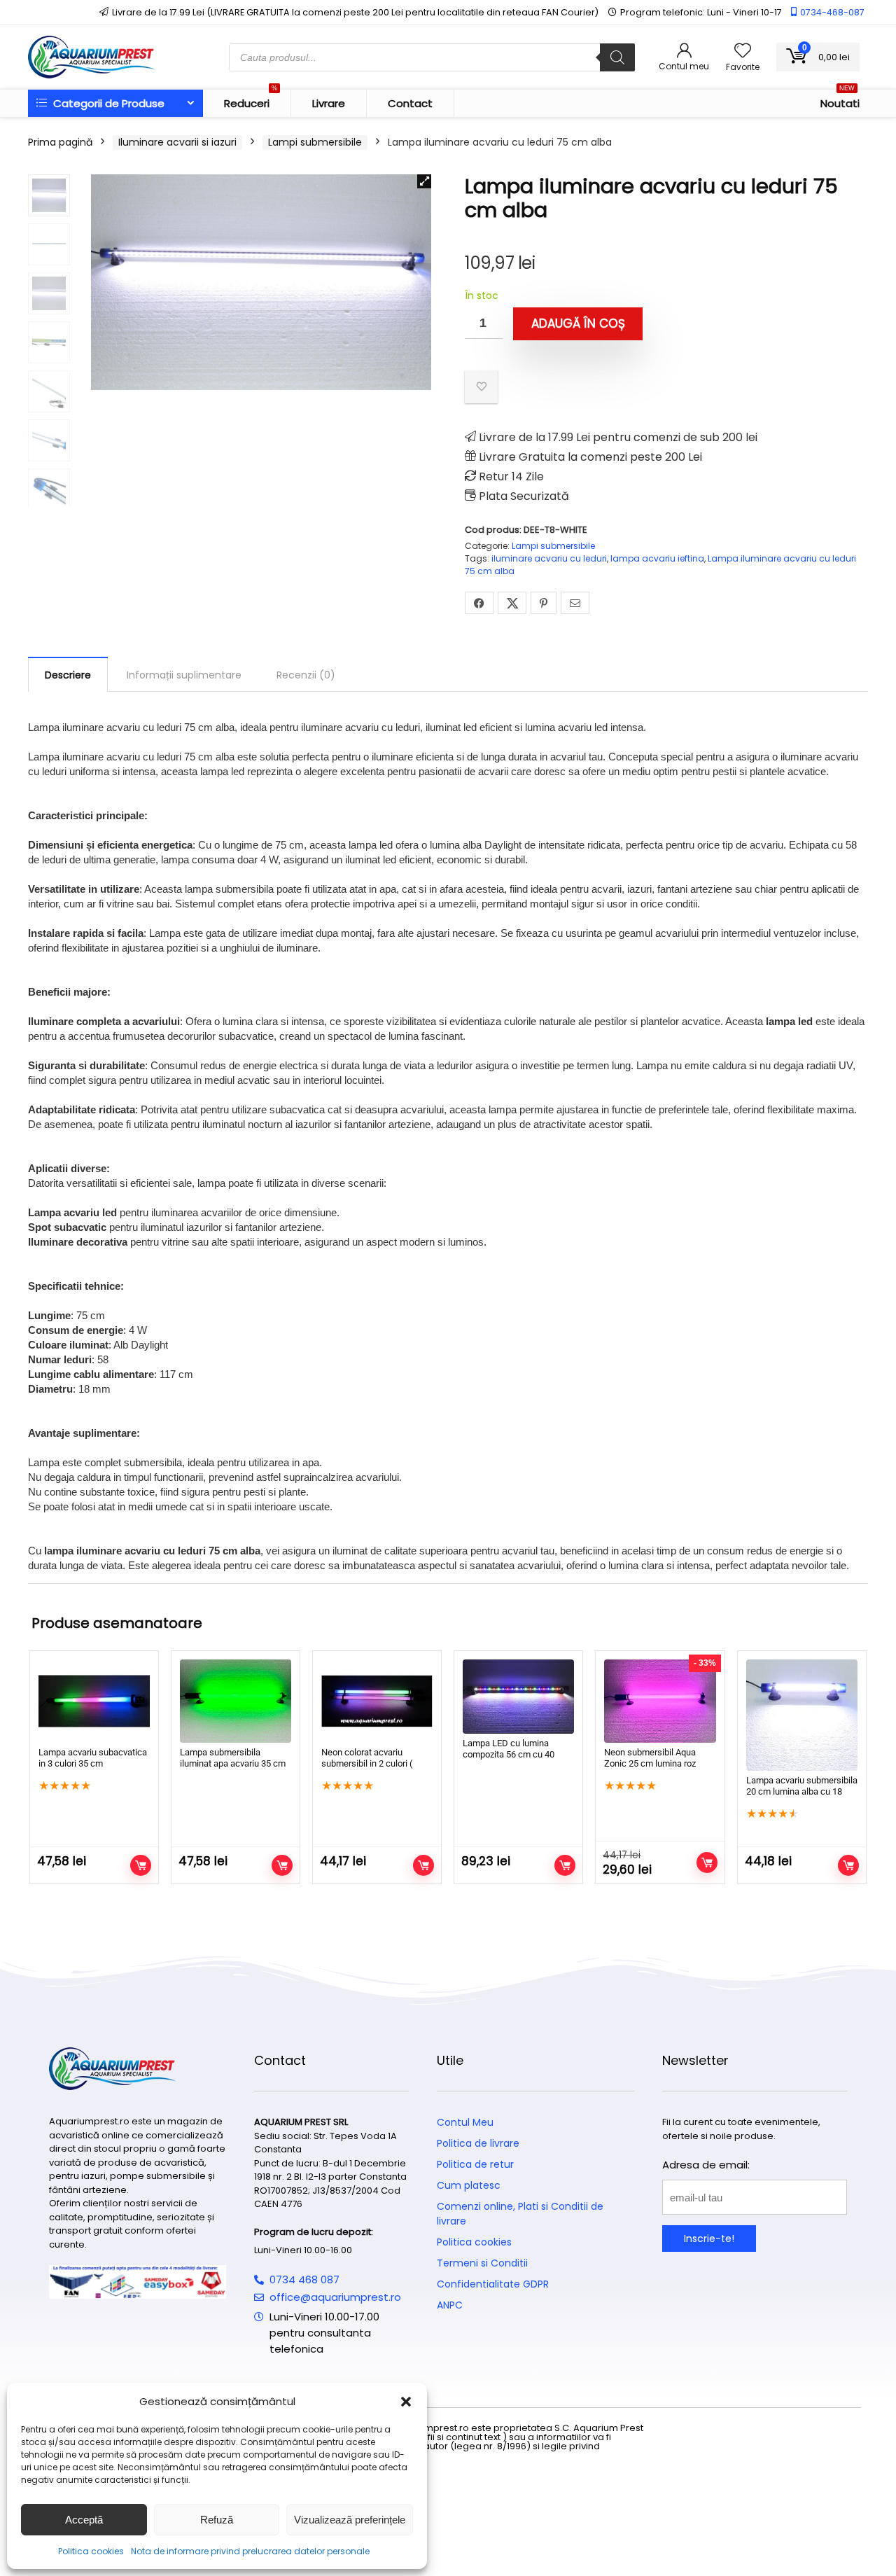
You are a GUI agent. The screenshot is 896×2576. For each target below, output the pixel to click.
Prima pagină (60, 142)
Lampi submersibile (315, 142)
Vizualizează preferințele (350, 2520)
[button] (406, 2402)
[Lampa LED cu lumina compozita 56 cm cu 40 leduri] (518, 1697)
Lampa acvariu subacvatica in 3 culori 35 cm (93, 1758)
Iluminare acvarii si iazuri (177, 142)
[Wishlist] (743, 51)
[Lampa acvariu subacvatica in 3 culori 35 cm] (94, 1701)
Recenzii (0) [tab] (306, 675)
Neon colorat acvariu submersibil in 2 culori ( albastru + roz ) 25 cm (367, 1763)
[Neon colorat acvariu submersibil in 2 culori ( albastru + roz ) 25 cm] (377, 1701)
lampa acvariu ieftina (657, 558)
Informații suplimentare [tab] (184, 675)
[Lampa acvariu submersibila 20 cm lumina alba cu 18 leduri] (802, 1715)
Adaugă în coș (578, 323)
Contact (410, 103)
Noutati (840, 100)
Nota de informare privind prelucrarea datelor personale (250, 2551)
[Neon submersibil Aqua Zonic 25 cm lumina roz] (660, 1701)
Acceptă (84, 2520)
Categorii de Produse (107, 103)
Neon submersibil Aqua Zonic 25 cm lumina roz (650, 1758)
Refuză (217, 2520)
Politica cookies (91, 2551)
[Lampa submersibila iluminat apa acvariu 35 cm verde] (236, 1701)
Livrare (329, 103)
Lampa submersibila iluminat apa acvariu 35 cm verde (233, 1763)
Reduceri (251, 100)
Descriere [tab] (68, 675)
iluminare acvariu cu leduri (549, 558)
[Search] (617, 57)
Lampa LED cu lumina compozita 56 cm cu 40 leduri (509, 1754)
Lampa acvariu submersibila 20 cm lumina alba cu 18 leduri (802, 1791)
